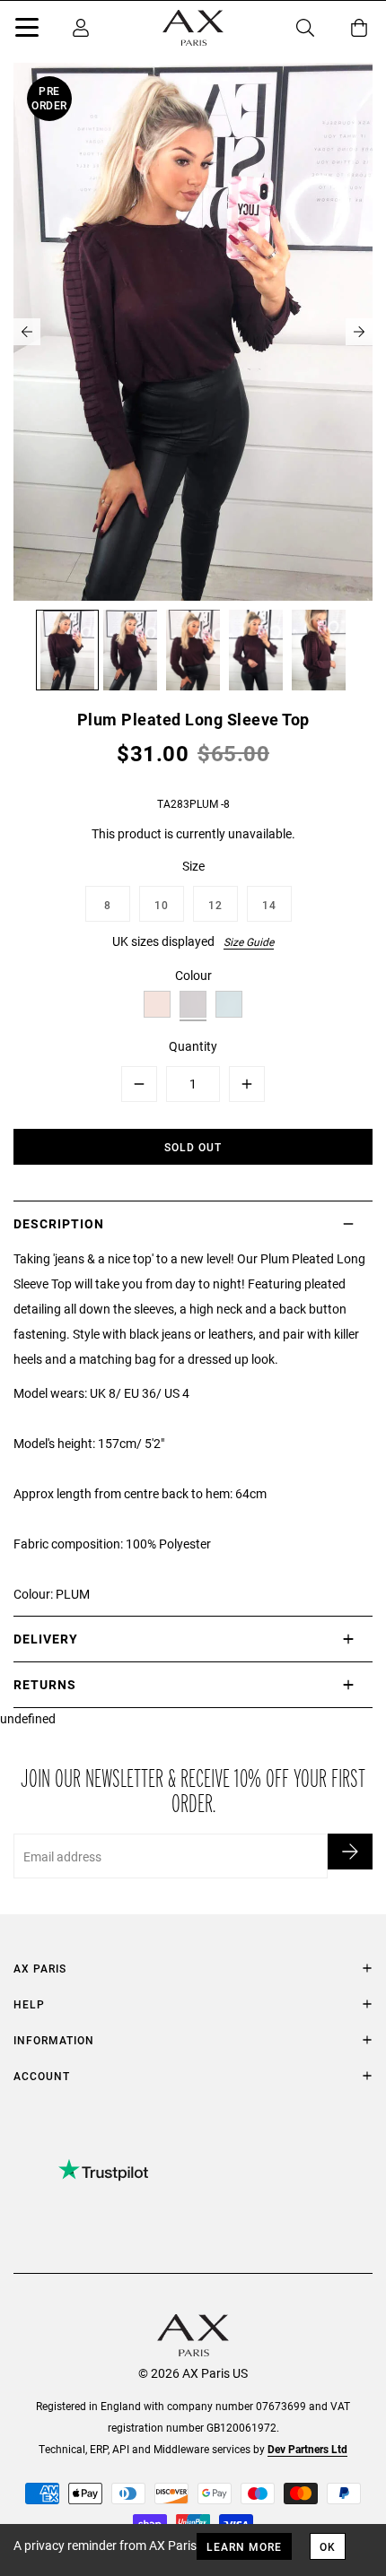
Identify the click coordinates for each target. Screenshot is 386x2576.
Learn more (244, 2546)
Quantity (193, 1046)
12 (215, 905)
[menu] (27, 30)
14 (269, 905)
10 (162, 905)
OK (328, 2546)
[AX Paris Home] (193, 28)
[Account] (81, 28)
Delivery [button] (46, 1639)
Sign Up (350, 1852)
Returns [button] (45, 1684)
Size (193, 866)
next (359, 332)
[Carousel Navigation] (193, 332)
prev (27, 332)
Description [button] (59, 1223)
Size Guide (249, 941)
